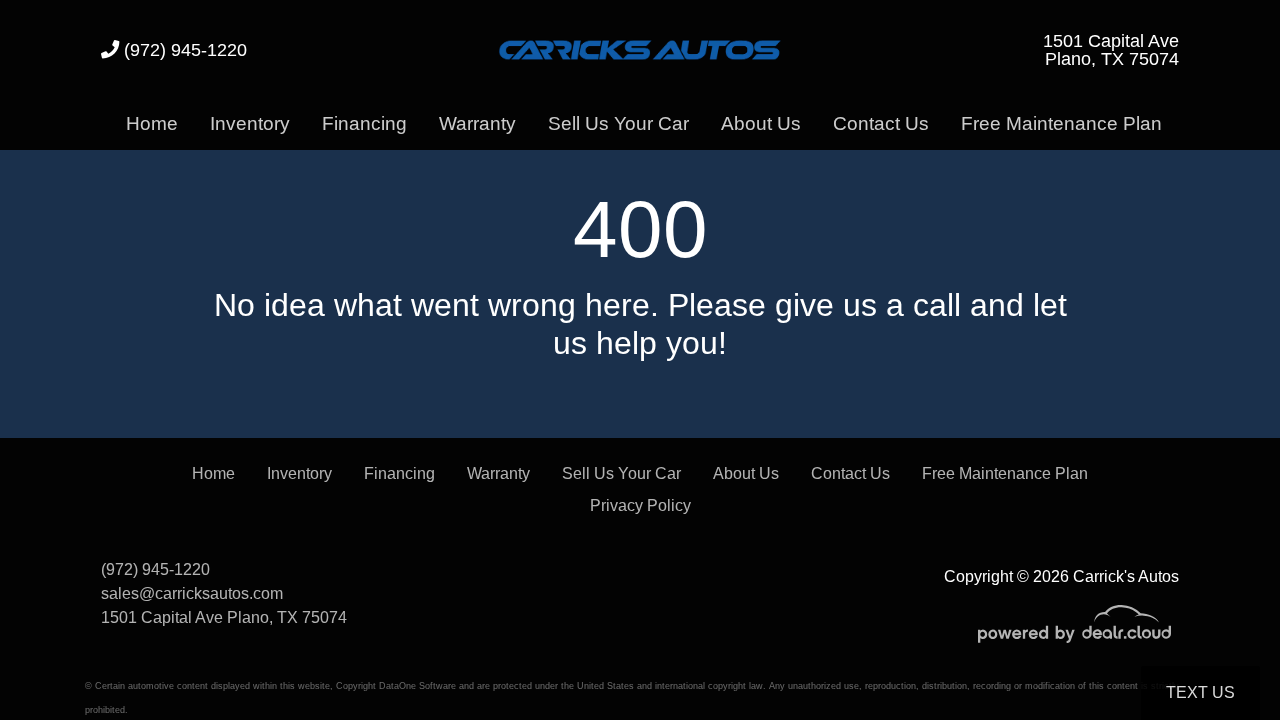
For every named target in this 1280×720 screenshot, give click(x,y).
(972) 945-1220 (183, 49)
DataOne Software (417, 686)
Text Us (1200, 692)
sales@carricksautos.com (192, 593)
